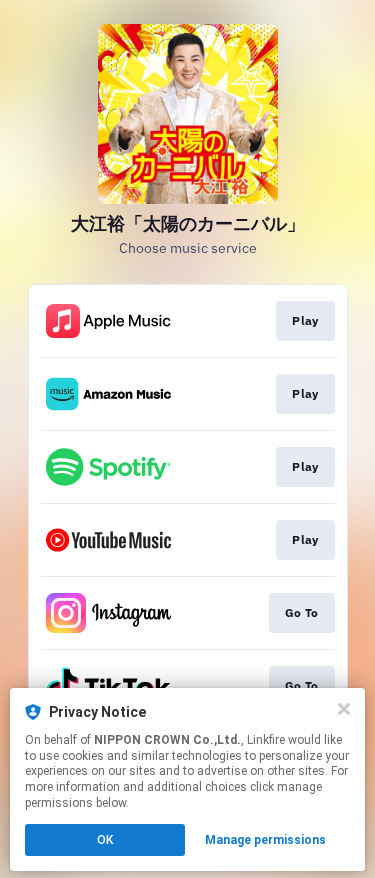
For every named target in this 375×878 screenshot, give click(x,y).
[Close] (344, 709)
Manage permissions (265, 840)
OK (105, 840)
